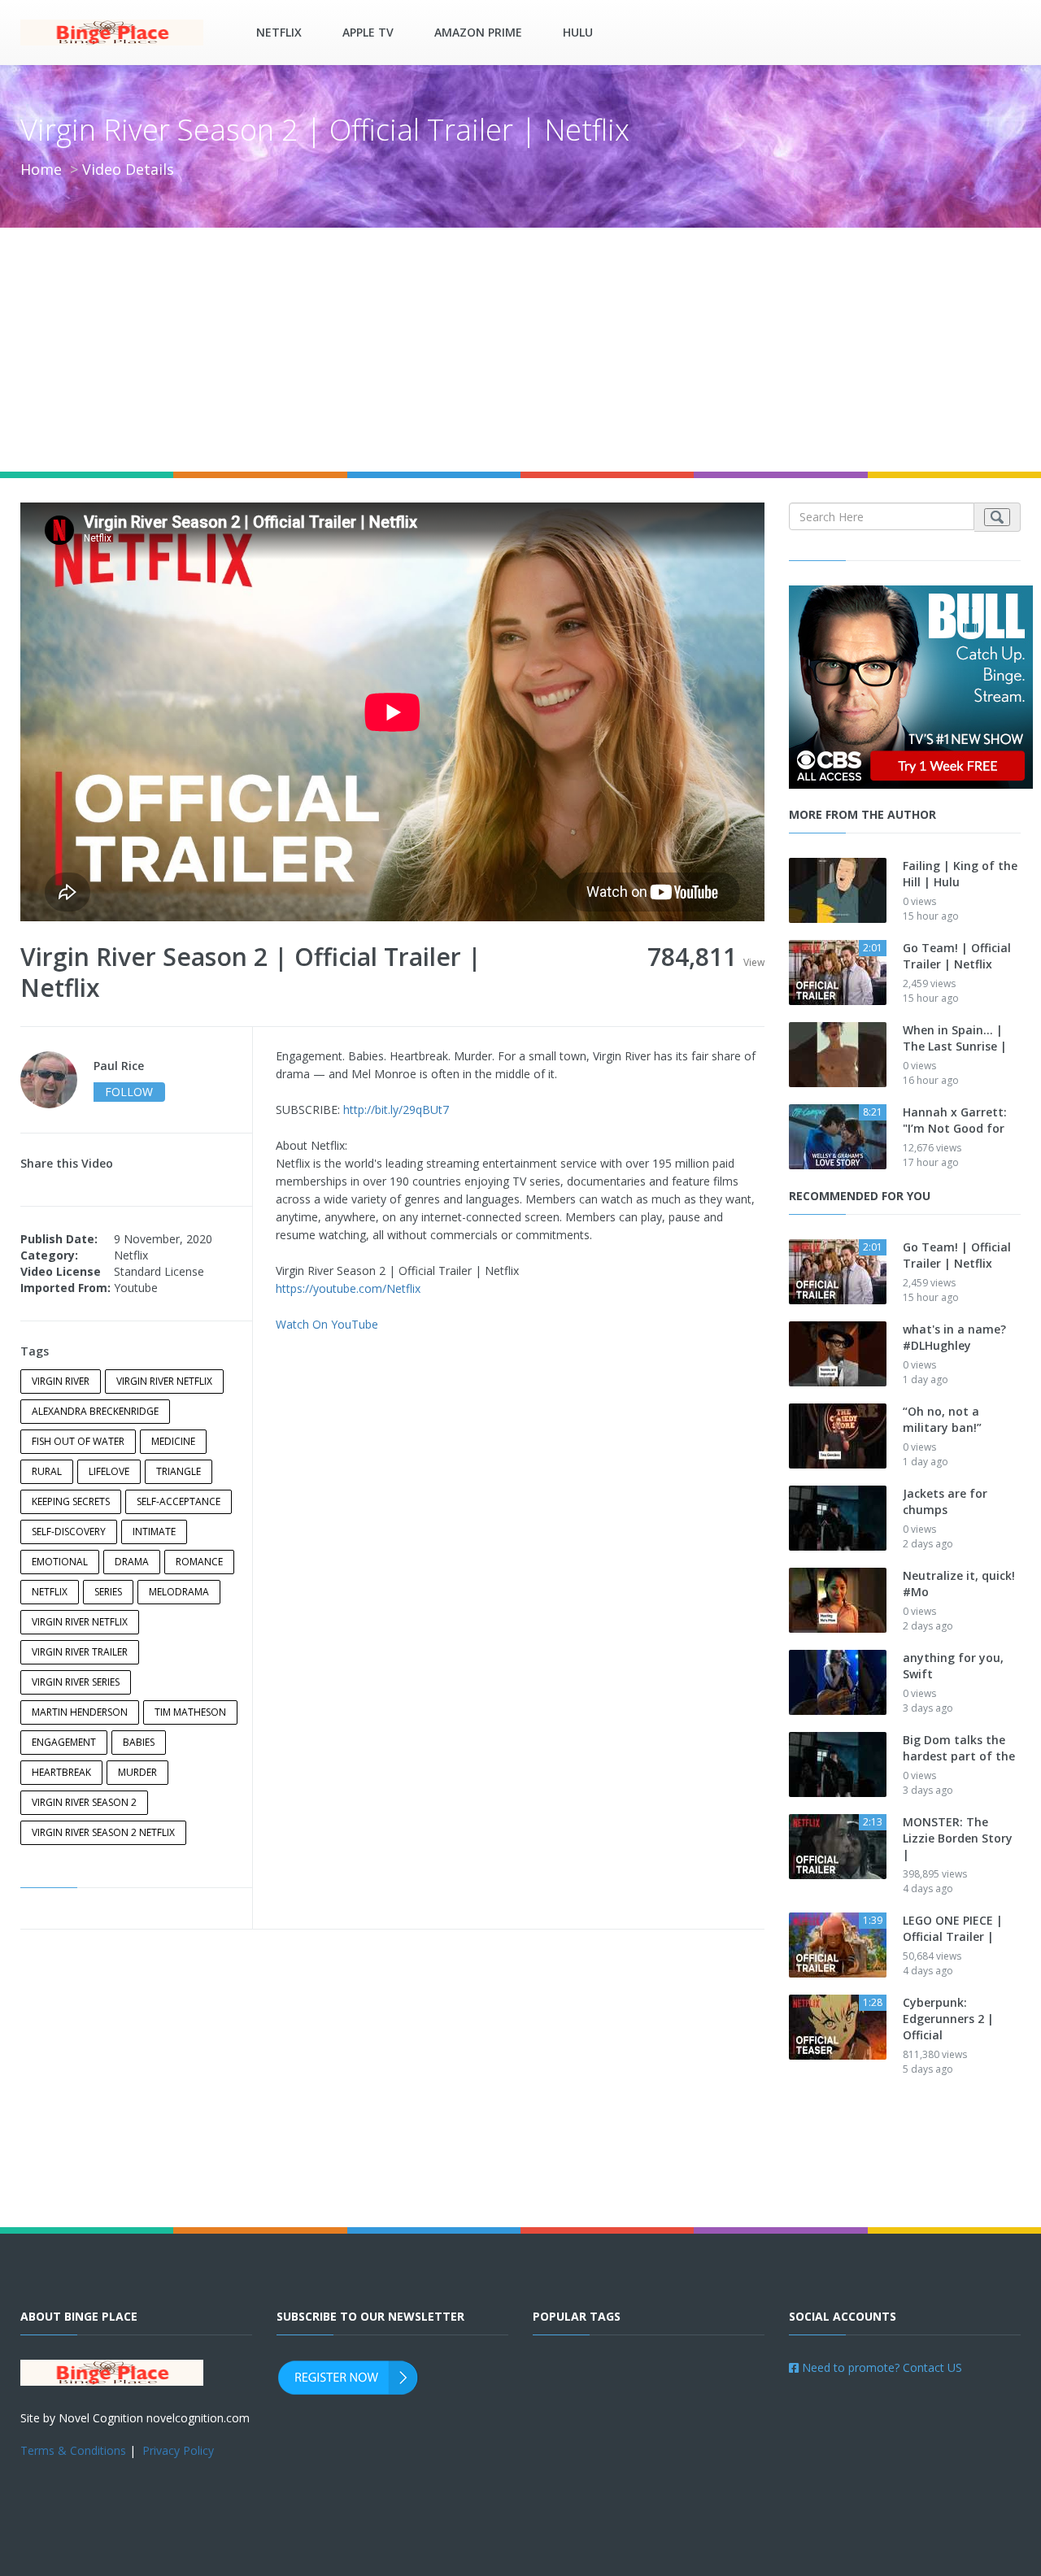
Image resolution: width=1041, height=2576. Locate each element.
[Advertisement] (520, 350)
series (108, 1592)
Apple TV (368, 32)
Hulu (578, 32)
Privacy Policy (178, 2450)
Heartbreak (61, 1772)
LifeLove (109, 1471)
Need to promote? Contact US (880, 2367)
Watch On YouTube (327, 1324)
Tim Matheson (190, 1712)
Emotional (60, 1562)
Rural (47, 1471)
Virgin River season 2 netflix (103, 1832)
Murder (137, 1772)
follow (129, 1092)
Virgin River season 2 (84, 1802)
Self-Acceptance (179, 1501)
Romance (199, 1562)
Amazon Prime (478, 32)
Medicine (173, 1441)
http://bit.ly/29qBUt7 (396, 1110)
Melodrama (179, 1592)
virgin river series (76, 1682)
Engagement (64, 1742)
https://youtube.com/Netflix (348, 1288)
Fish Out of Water (78, 1441)
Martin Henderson (80, 1712)
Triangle (179, 1471)
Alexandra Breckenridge (95, 1411)
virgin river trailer (80, 1652)
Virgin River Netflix (164, 1381)
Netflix (279, 32)
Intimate (154, 1532)
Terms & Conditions (73, 2450)
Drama (132, 1562)
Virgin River (61, 1381)
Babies (139, 1742)
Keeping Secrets (71, 1501)
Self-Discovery (69, 1532)
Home (41, 169)
